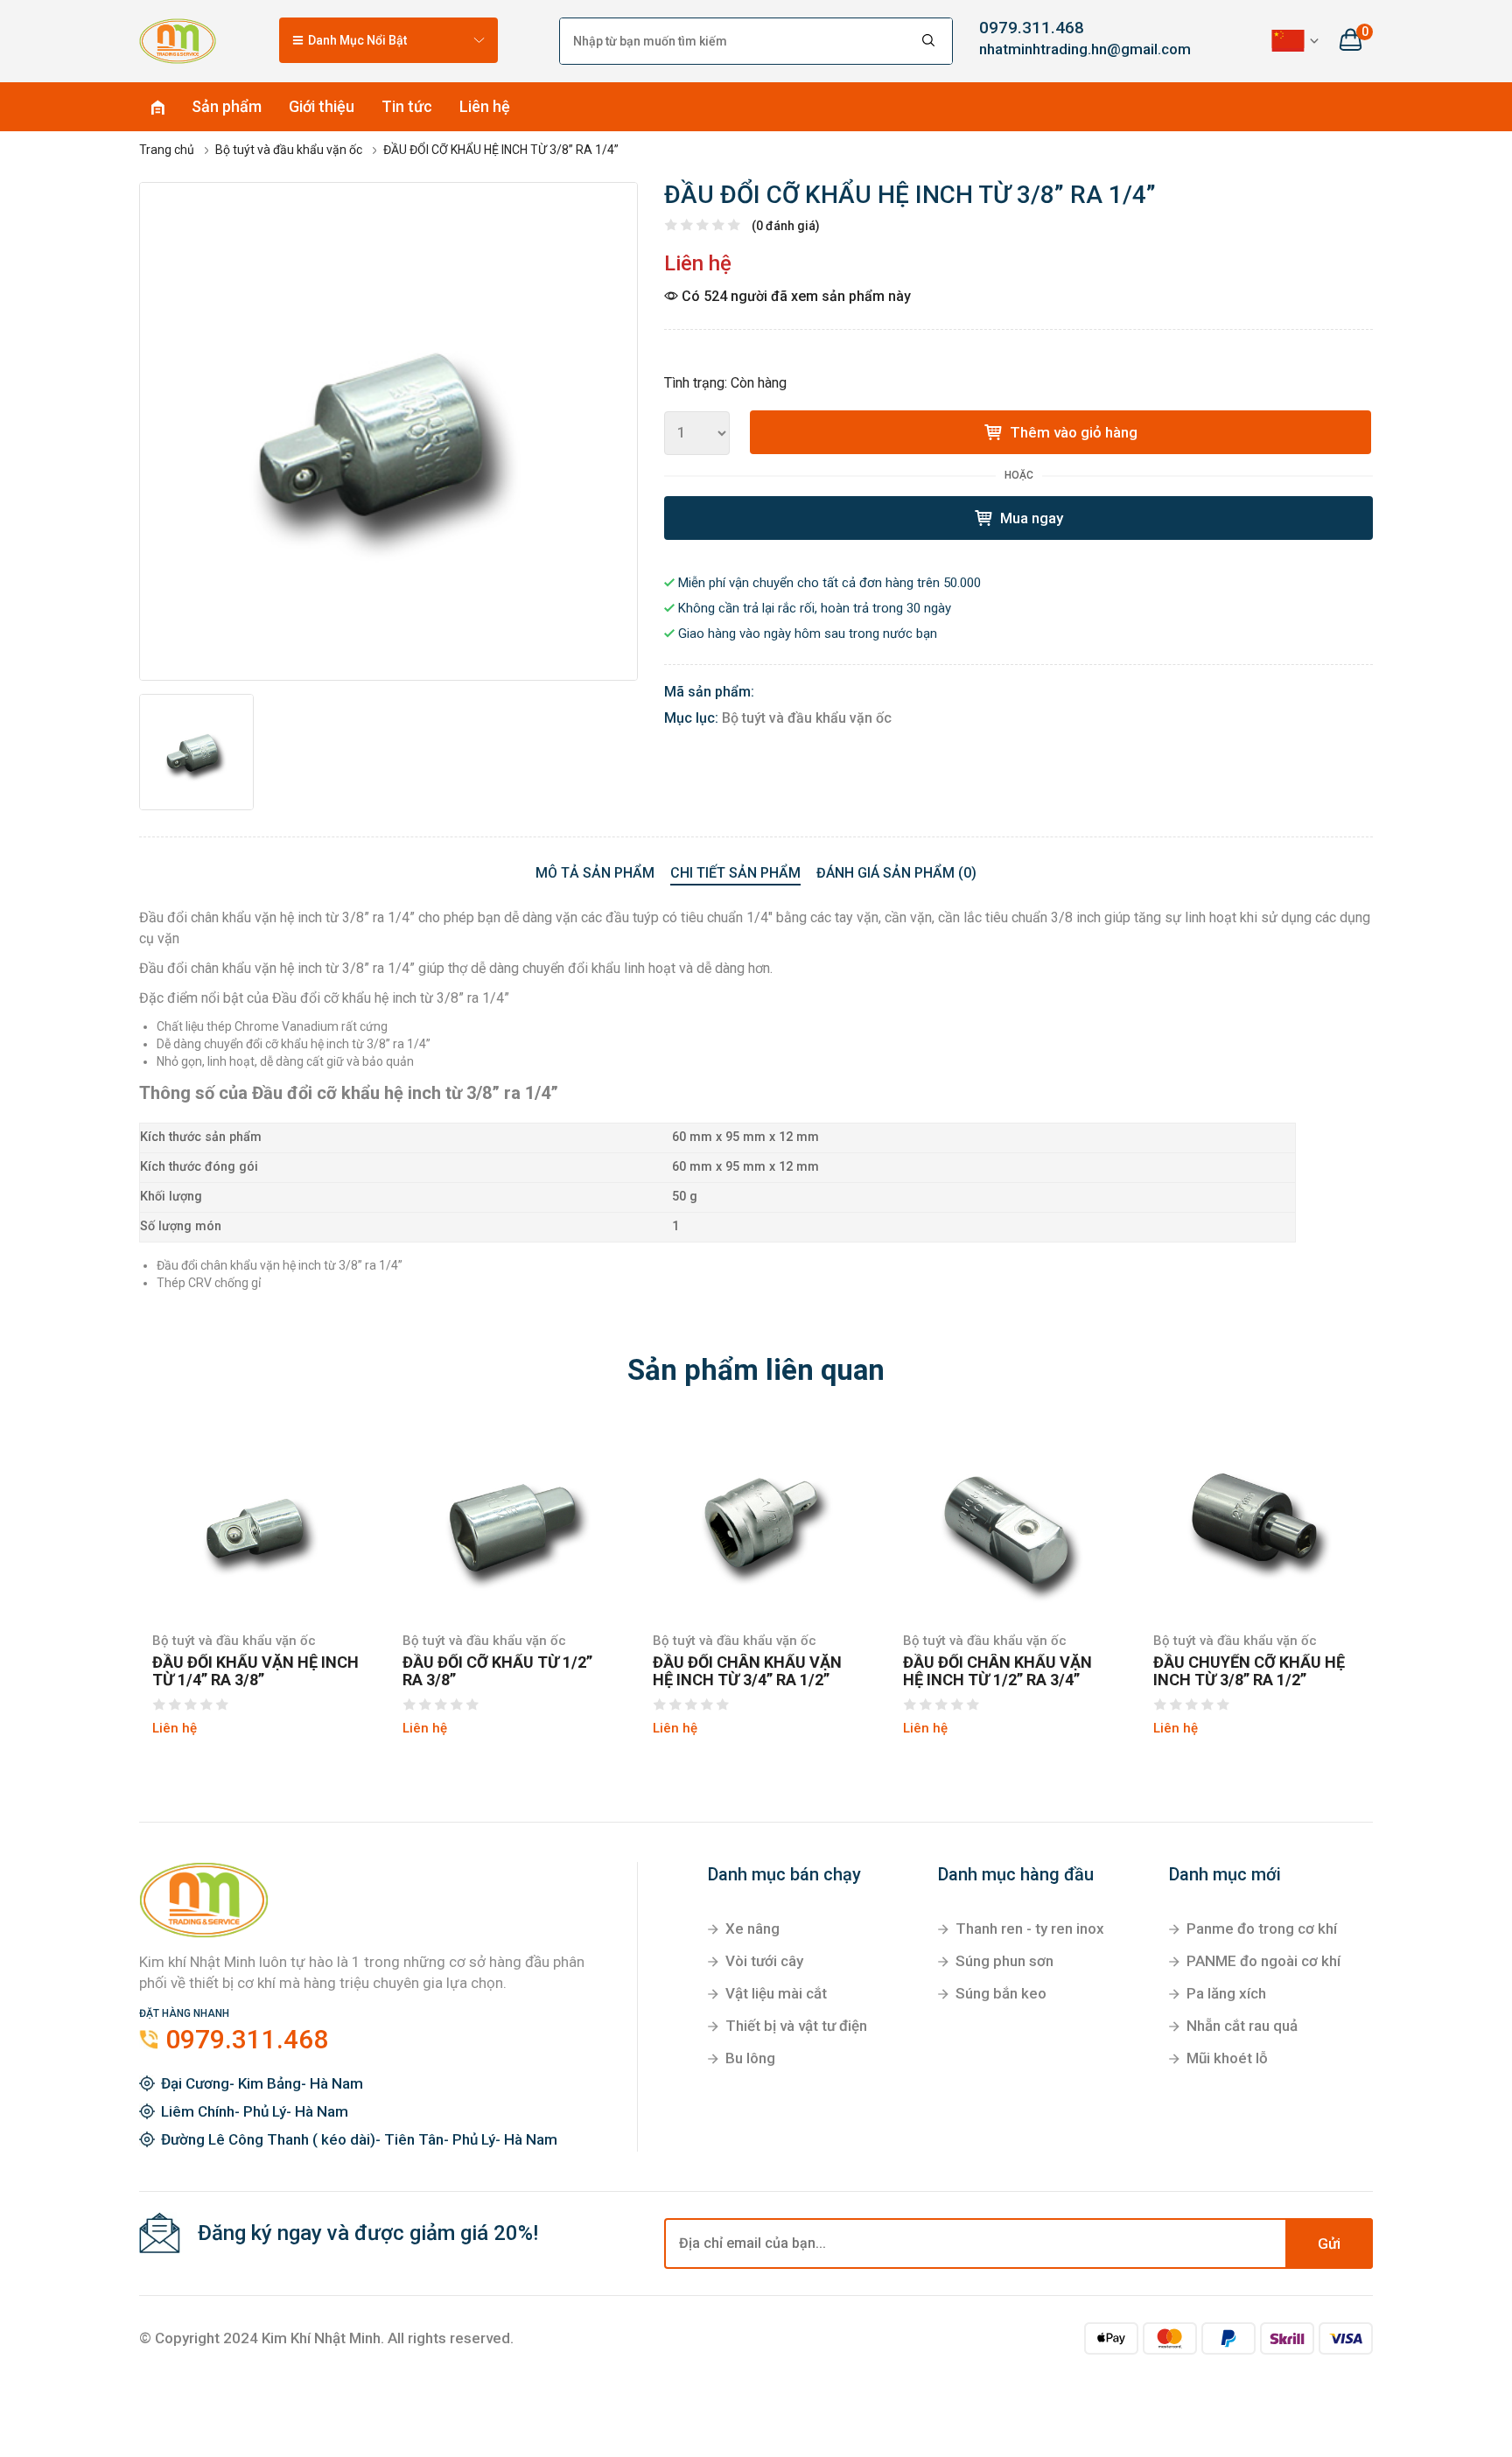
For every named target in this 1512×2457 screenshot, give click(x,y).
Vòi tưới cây (764, 1961)
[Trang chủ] (178, 40)
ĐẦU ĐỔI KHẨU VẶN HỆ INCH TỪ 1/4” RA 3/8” (255, 1671)
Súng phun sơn (1004, 1961)
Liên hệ (485, 106)
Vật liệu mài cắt (776, 1993)
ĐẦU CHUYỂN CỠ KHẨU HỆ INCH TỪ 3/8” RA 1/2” (1249, 1671)
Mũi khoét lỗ (1227, 2058)
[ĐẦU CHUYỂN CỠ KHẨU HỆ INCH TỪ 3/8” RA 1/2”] (1256, 1520)
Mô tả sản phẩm (595, 873)
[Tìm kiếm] (929, 41)
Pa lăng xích (1226, 1993)
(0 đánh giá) (786, 226)
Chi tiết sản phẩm (735, 873)
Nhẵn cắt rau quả (1242, 2026)
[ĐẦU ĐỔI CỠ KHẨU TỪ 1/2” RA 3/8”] (506, 1520)
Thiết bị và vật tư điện (796, 2026)
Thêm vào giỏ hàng (1072, 432)
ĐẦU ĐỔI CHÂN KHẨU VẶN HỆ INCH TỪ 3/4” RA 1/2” (747, 1671)
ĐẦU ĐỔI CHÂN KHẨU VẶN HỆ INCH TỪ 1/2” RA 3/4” (997, 1671)
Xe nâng (752, 1928)
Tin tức (407, 106)
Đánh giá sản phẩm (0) (896, 873)
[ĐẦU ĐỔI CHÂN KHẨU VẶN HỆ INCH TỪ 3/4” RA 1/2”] (756, 1520)
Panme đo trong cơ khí (1262, 1928)
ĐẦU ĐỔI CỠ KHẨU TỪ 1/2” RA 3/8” (497, 1671)
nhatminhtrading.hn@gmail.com (1071, 49)
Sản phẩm (227, 106)
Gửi (1329, 2243)
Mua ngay (1030, 518)
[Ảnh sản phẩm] (388, 431)
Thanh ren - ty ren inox (1030, 1928)
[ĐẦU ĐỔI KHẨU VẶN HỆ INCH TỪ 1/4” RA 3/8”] (255, 1520)
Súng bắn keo (1001, 1993)
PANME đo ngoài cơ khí (1263, 1961)
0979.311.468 (1032, 28)
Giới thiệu (322, 106)
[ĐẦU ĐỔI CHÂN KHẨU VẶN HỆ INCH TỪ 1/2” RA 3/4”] (1006, 1520)
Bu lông (750, 2058)
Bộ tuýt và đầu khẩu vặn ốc (807, 718)
